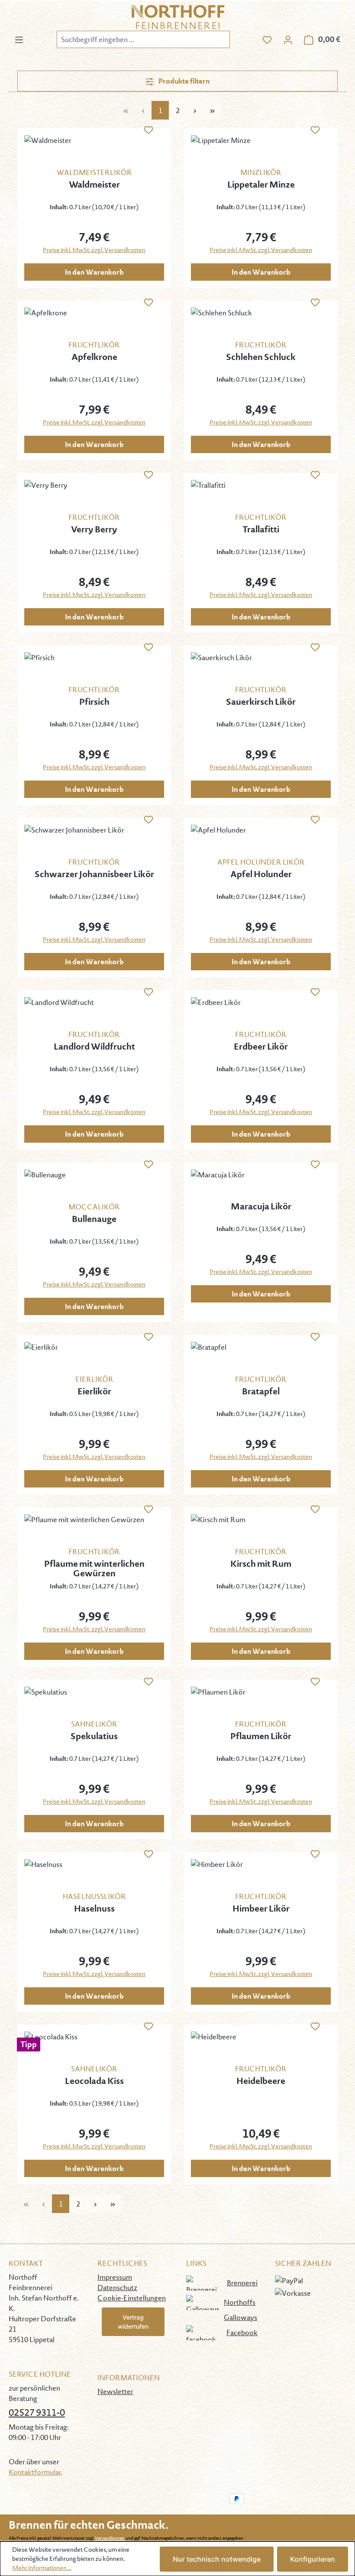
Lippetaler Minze (261, 185)
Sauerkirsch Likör (261, 702)
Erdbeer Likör (261, 1047)
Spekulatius (94, 1737)
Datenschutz (117, 2288)
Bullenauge (94, 1219)
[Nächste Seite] (195, 110)
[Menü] (19, 39)
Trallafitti (261, 530)
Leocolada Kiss (94, 2081)
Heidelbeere (261, 2081)
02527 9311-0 (37, 2412)
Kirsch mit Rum (261, 1564)
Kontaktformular (35, 2472)
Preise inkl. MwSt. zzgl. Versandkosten (94, 250)
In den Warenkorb (94, 272)
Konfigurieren (313, 2559)
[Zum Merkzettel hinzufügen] (148, 130)
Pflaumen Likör (261, 1737)
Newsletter (115, 2391)
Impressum (115, 2277)
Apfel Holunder (261, 875)
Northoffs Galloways (240, 2310)
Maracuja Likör (261, 1207)
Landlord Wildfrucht (94, 1047)
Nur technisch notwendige (217, 2559)
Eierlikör (94, 1392)
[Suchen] (220, 39)
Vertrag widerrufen (133, 2322)
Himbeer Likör (261, 1909)
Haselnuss (94, 1909)
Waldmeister (94, 185)
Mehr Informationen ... (42, 2568)
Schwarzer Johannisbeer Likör (94, 875)
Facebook (242, 2333)
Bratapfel (261, 1392)
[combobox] (133, 39)
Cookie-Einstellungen (132, 2298)
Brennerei (242, 2283)
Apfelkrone (94, 357)
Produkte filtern (183, 81)
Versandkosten (110, 2538)
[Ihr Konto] (288, 39)
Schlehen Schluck (261, 357)
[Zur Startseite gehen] (177, 17)
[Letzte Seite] (212, 110)
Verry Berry (94, 530)
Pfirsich (94, 702)
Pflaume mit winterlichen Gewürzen (94, 1568)
